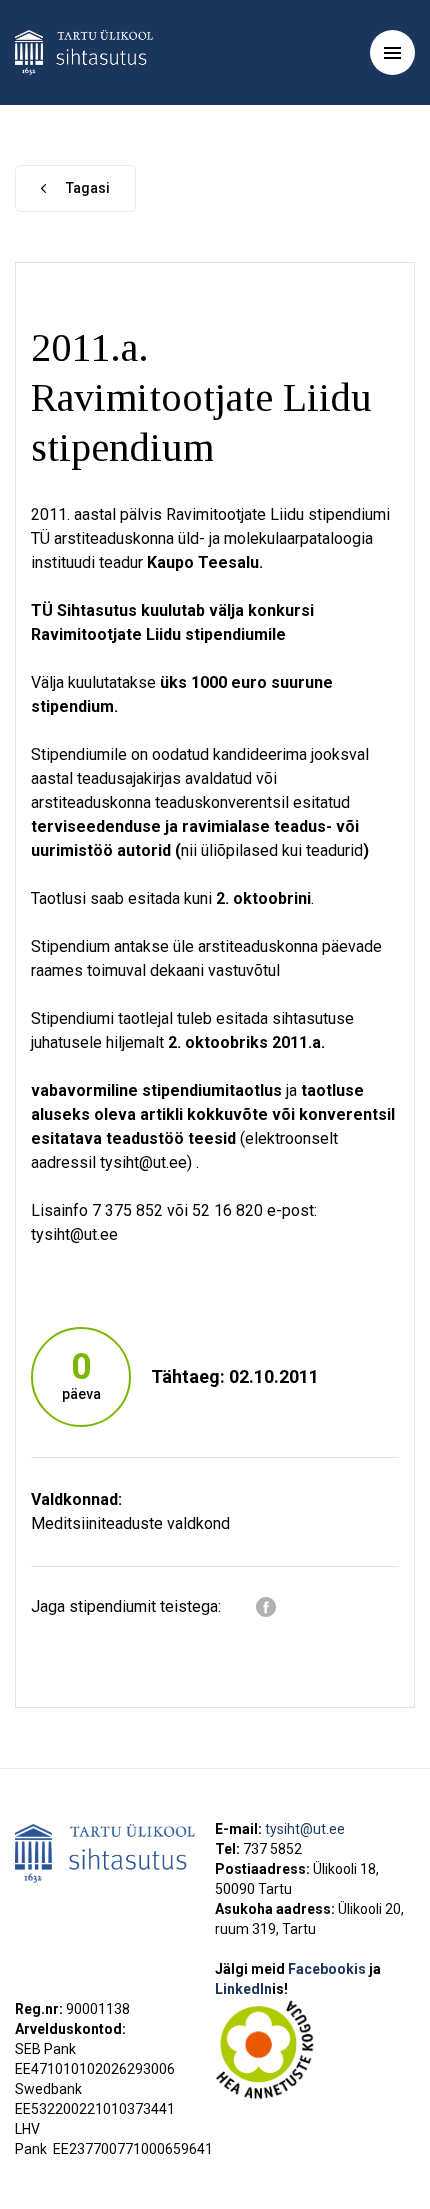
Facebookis (328, 1969)
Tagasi (88, 188)
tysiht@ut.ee (305, 1829)
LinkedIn (251, 1989)
